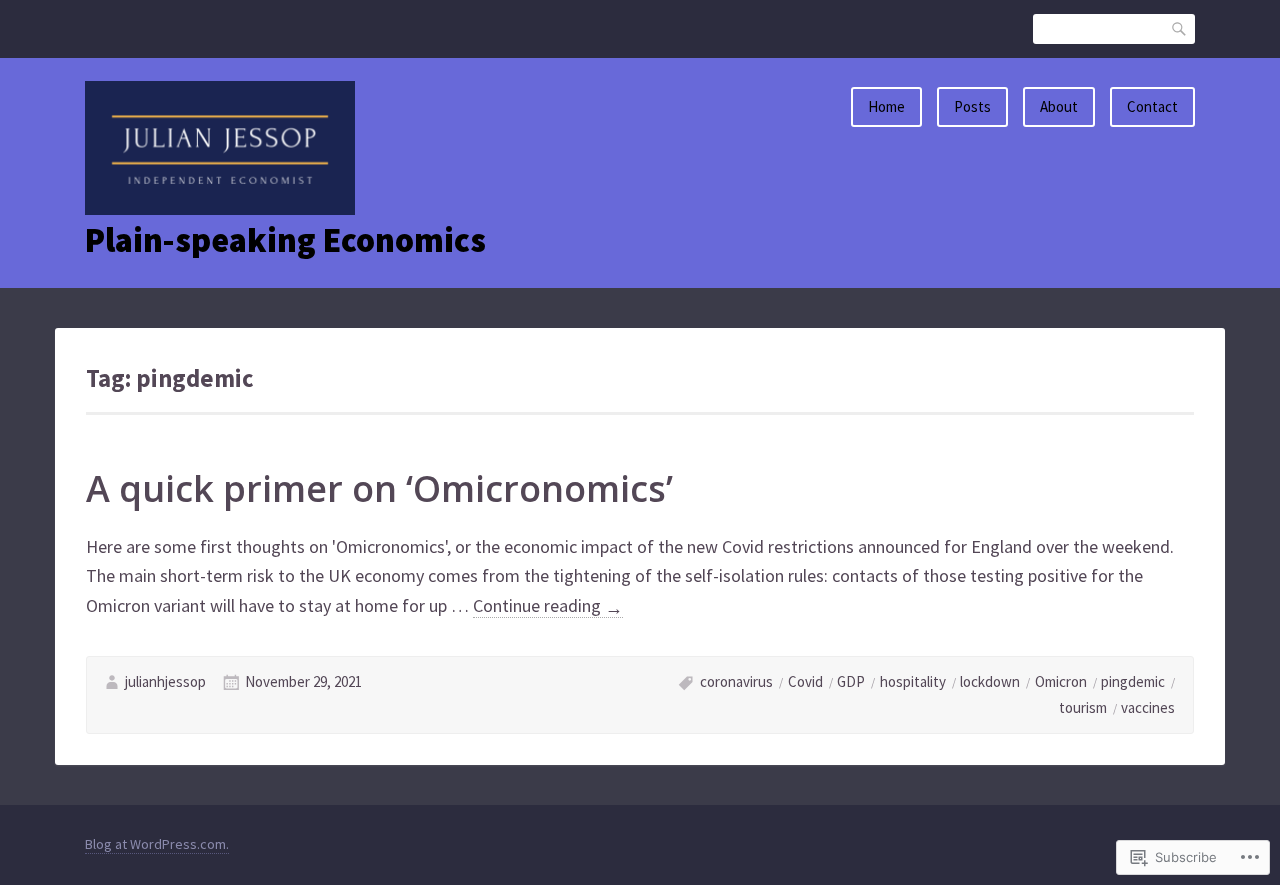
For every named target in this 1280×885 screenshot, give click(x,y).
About (1059, 106)
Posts (972, 106)
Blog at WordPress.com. (157, 844)
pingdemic (1133, 681)
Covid (805, 681)
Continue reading (548, 606)
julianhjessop (165, 681)
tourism (1083, 707)
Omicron (1061, 681)
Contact (1152, 106)
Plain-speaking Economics (285, 240)
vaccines (1148, 707)
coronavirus (736, 681)
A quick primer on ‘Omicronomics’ (379, 488)
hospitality (913, 681)
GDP (851, 681)
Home (886, 106)
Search (1180, 28)
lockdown (990, 681)
